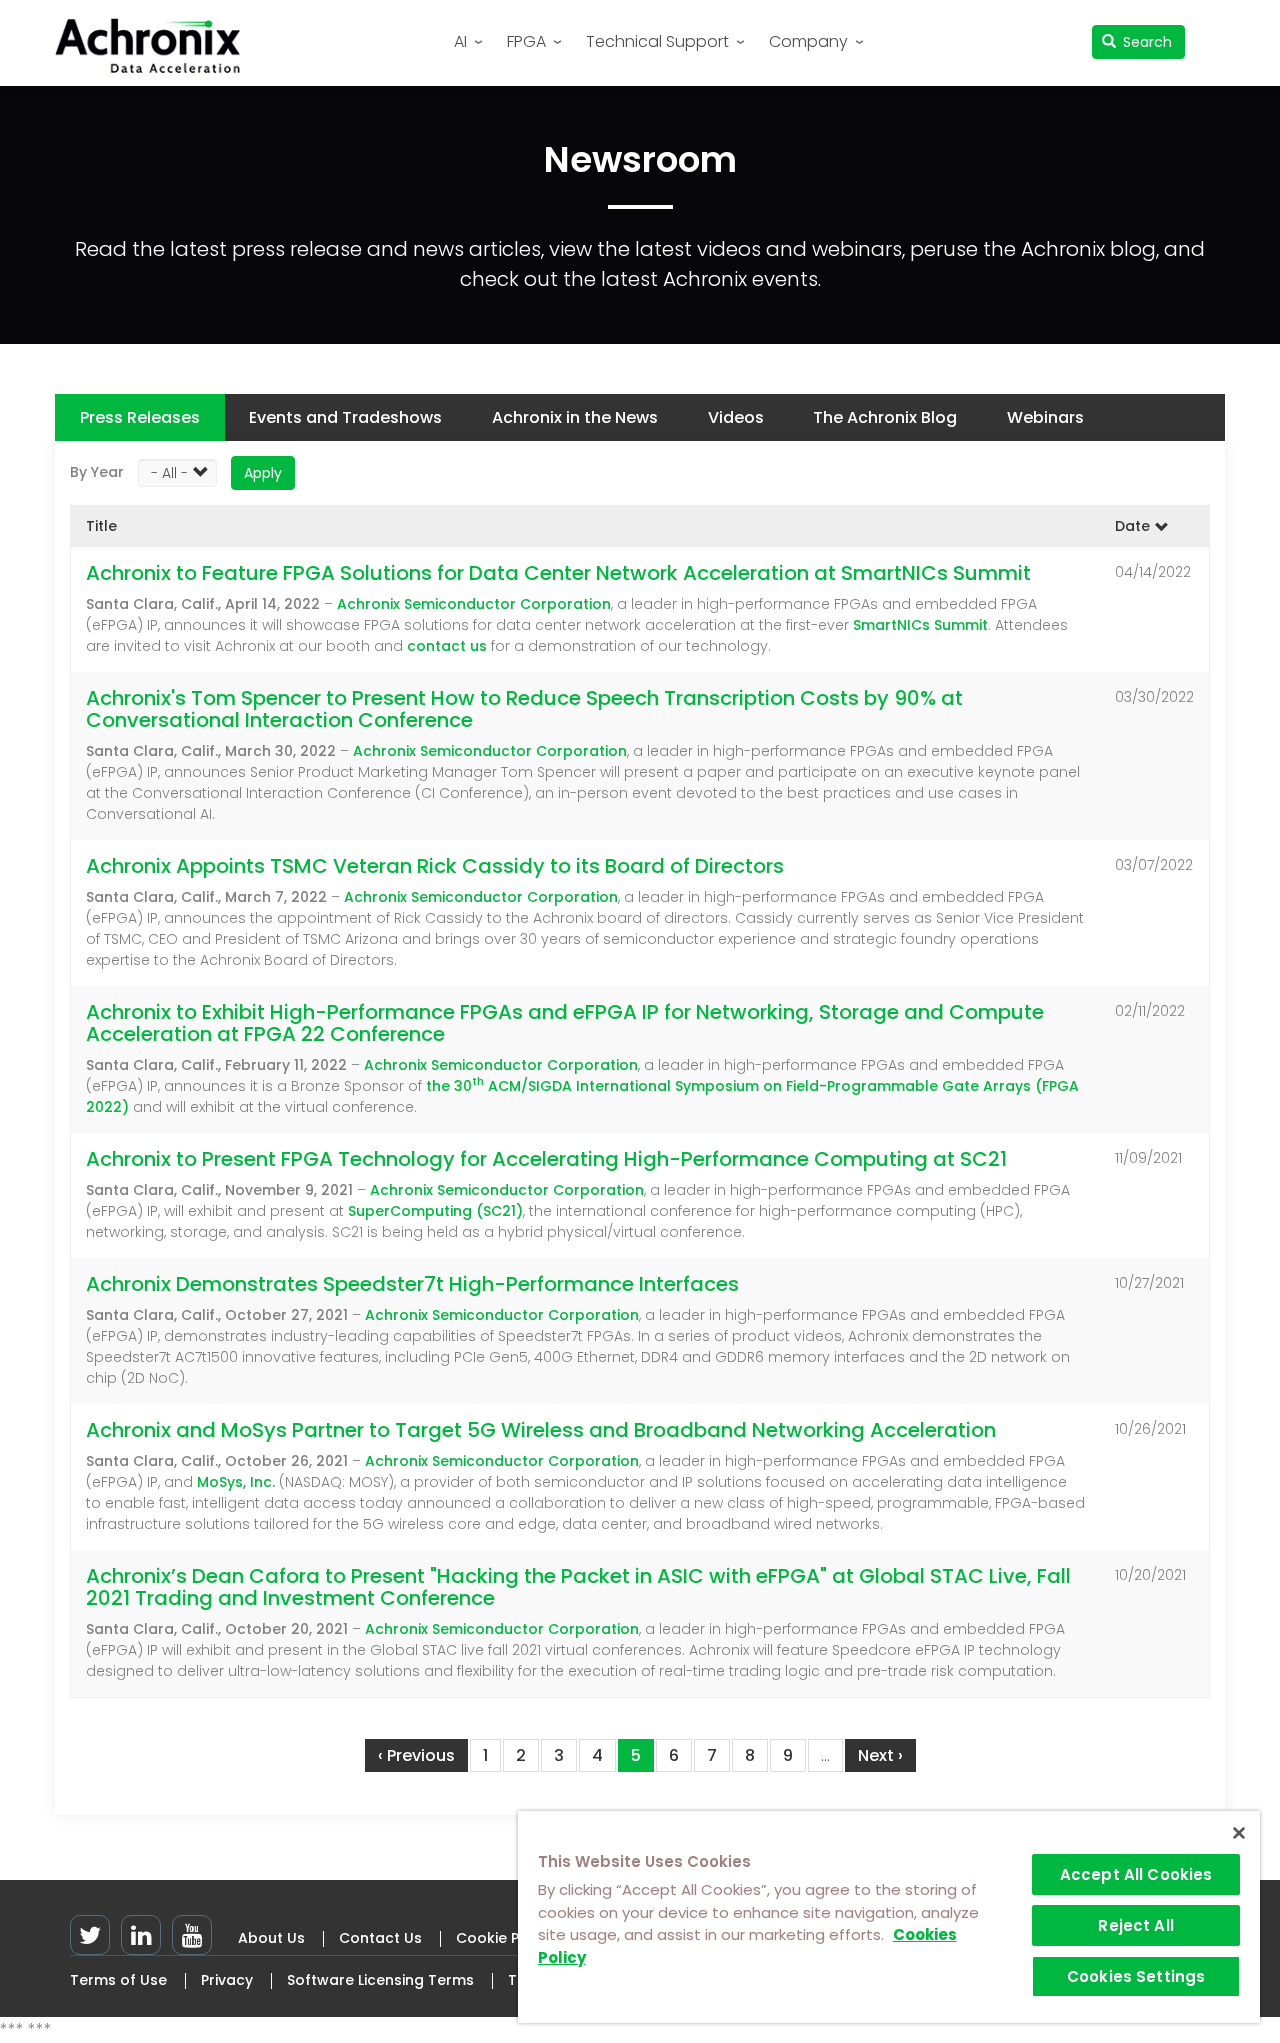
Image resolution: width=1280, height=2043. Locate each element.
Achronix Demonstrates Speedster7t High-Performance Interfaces (412, 1284)
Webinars (1045, 417)
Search (1145, 42)
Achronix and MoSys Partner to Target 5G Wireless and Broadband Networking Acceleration (541, 1430)
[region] (889, 1917)
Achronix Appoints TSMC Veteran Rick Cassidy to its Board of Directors (435, 866)
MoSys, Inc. (236, 1482)
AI (460, 41)
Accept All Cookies (1136, 1874)
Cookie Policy (504, 1938)
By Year (97, 472)
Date (1132, 526)
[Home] (155, 45)
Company (808, 41)
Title (101, 526)
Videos (736, 417)
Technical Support (657, 41)
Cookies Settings (1136, 1976)
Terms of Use (118, 1980)
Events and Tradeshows (345, 417)
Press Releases (140, 417)
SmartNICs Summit (920, 625)
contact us (447, 646)
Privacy (227, 1980)
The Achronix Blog (885, 417)
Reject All (1136, 1925)
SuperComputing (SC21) (435, 1211)
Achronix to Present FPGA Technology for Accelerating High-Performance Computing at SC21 (546, 1159)
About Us (271, 1938)
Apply (263, 473)
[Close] (1239, 1833)
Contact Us (380, 1938)
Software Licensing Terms (380, 1980)
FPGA (526, 41)
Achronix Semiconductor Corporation (474, 604)
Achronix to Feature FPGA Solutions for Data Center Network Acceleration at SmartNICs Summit (558, 573)
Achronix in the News (575, 417)
